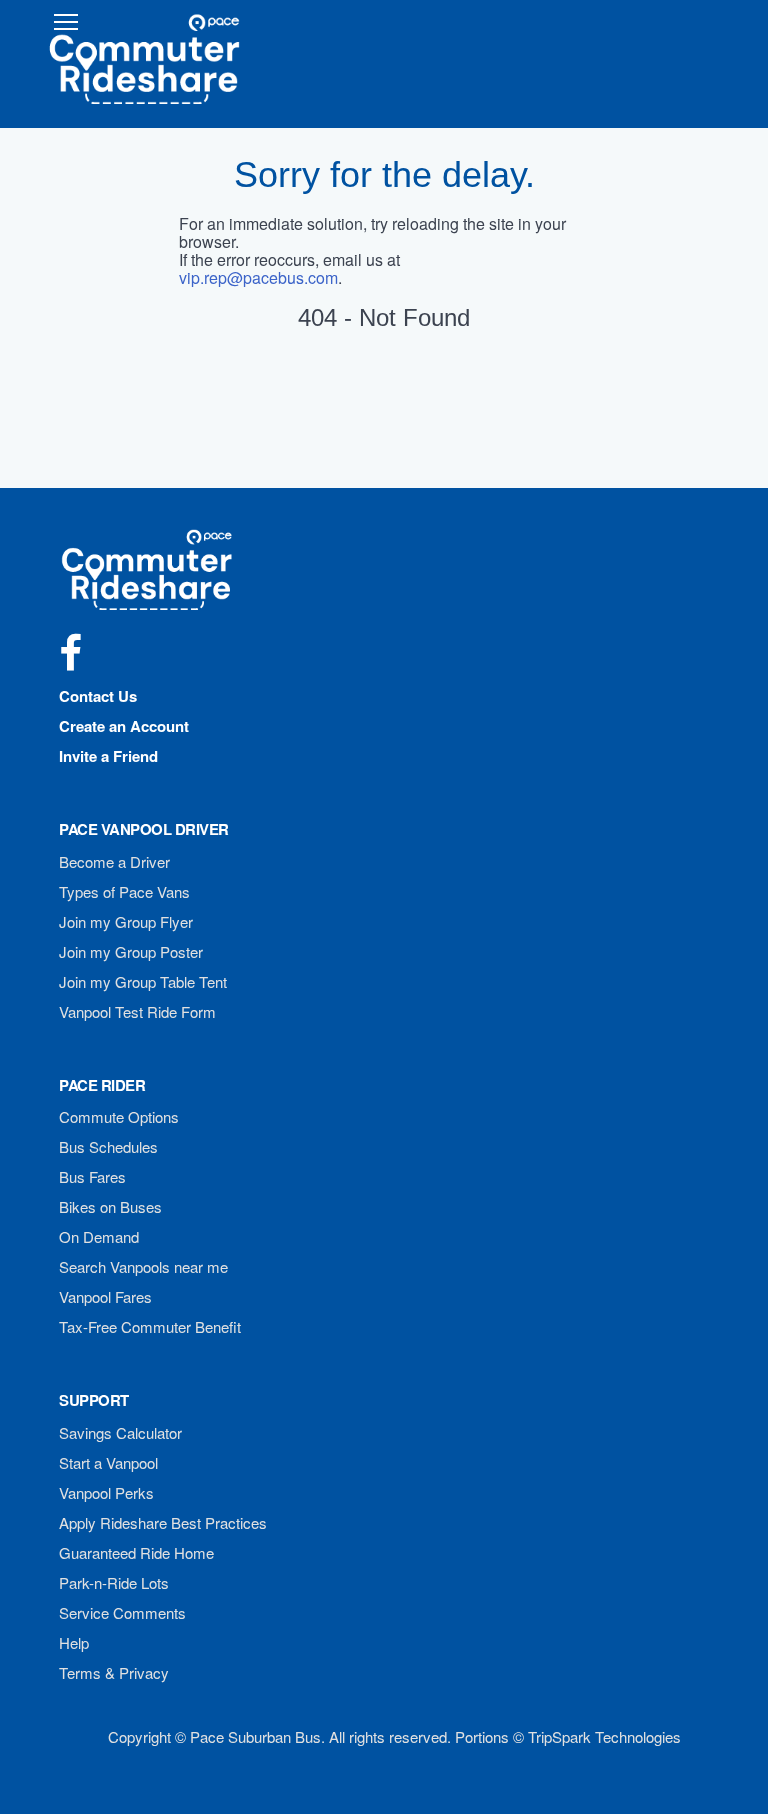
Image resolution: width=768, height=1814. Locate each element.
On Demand (99, 1236)
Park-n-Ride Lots (114, 1582)
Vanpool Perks (106, 1492)
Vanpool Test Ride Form (137, 1011)
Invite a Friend (108, 756)
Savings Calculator (120, 1432)
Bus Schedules (108, 1146)
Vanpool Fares (105, 1296)
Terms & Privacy (114, 1672)
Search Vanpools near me (143, 1266)
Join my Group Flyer (126, 921)
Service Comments (122, 1612)
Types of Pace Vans (124, 891)
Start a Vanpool (108, 1462)
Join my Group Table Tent (143, 981)
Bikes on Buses (110, 1206)
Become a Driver (114, 861)
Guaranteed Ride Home (136, 1552)
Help (74, 1642)
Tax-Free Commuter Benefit (150, 1326)
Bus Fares (92, 1176)
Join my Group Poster (131, 951)
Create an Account (124, 726)
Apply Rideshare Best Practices (163, 1522)
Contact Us (98, 696)
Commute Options (119, 1116)
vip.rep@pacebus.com (258, 277)
